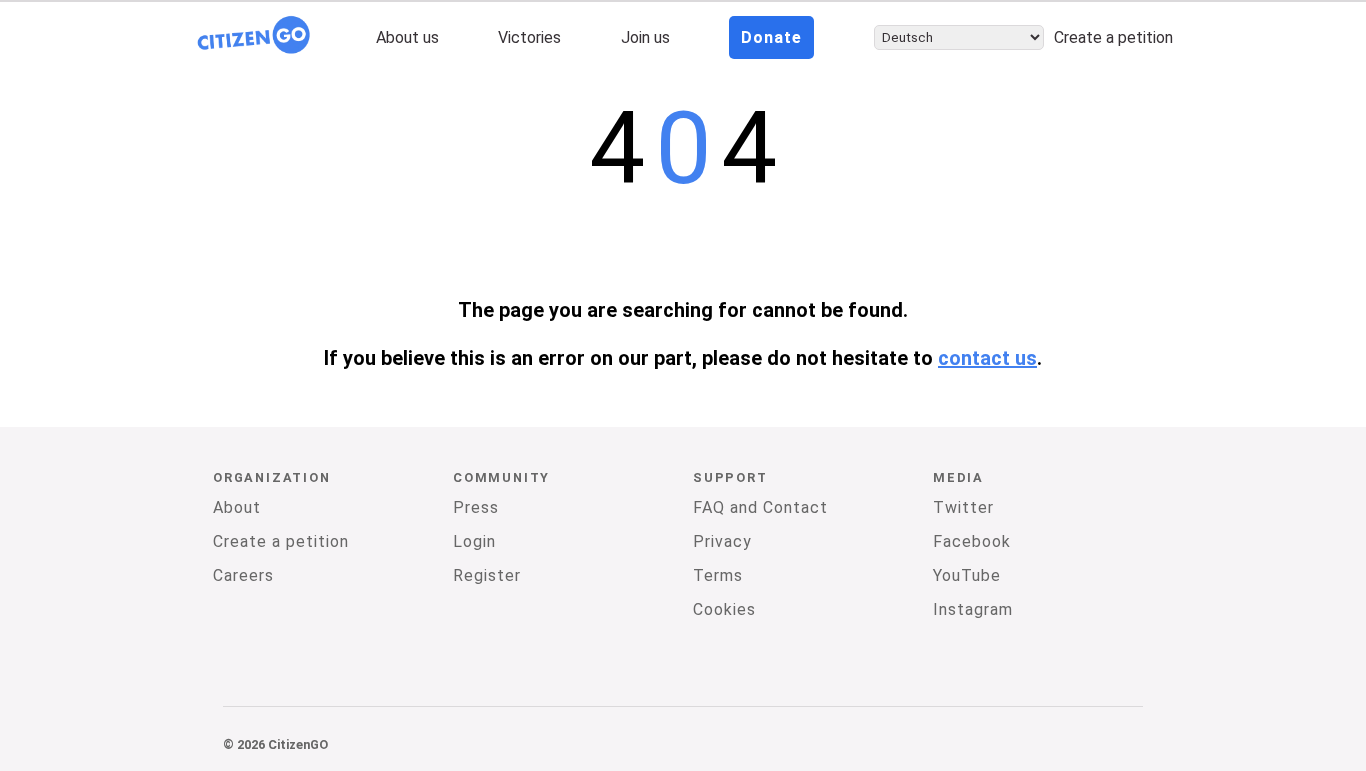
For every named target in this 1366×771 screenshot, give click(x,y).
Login (474, 541)
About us (407, 37)
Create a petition (1113, 37)
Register (487, 575)
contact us (987, 358)
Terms (718, 575)
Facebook (972, 541)
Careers (243, 575)
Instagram (973, 609)
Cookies (724, 609)
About (237, 507)
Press (476, 507)
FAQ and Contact (760, 507)
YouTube (967, 575)
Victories (529, 37)
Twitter (963, 507)
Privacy (722, 541)
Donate (771, 37)
